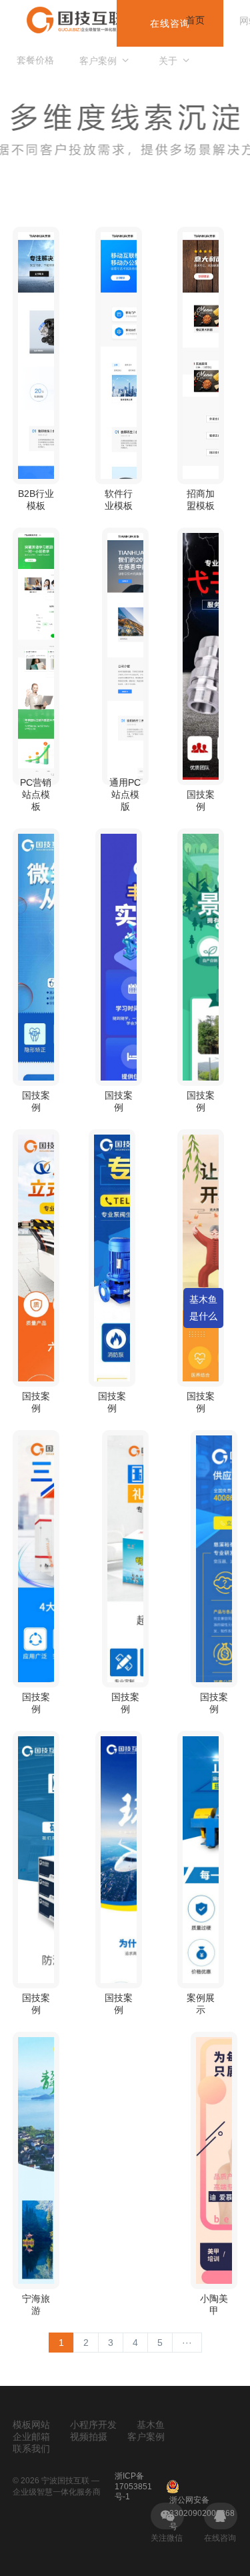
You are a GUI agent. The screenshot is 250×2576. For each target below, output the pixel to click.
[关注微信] (167, 2516)
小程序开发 (93, 2425)
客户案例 (98, 61)
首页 (195, 20)
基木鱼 (151, 2425)
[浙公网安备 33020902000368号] (202, 2487)
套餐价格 (35, 60)
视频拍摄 (89, 2437)
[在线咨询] (220, 2516)
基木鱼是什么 (203, 1308)
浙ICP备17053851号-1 (133, 2486)
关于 (168, 61)
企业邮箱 (31, 2437)
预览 (36, 397)
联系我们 (31, 2449)
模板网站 (31, 2425)
